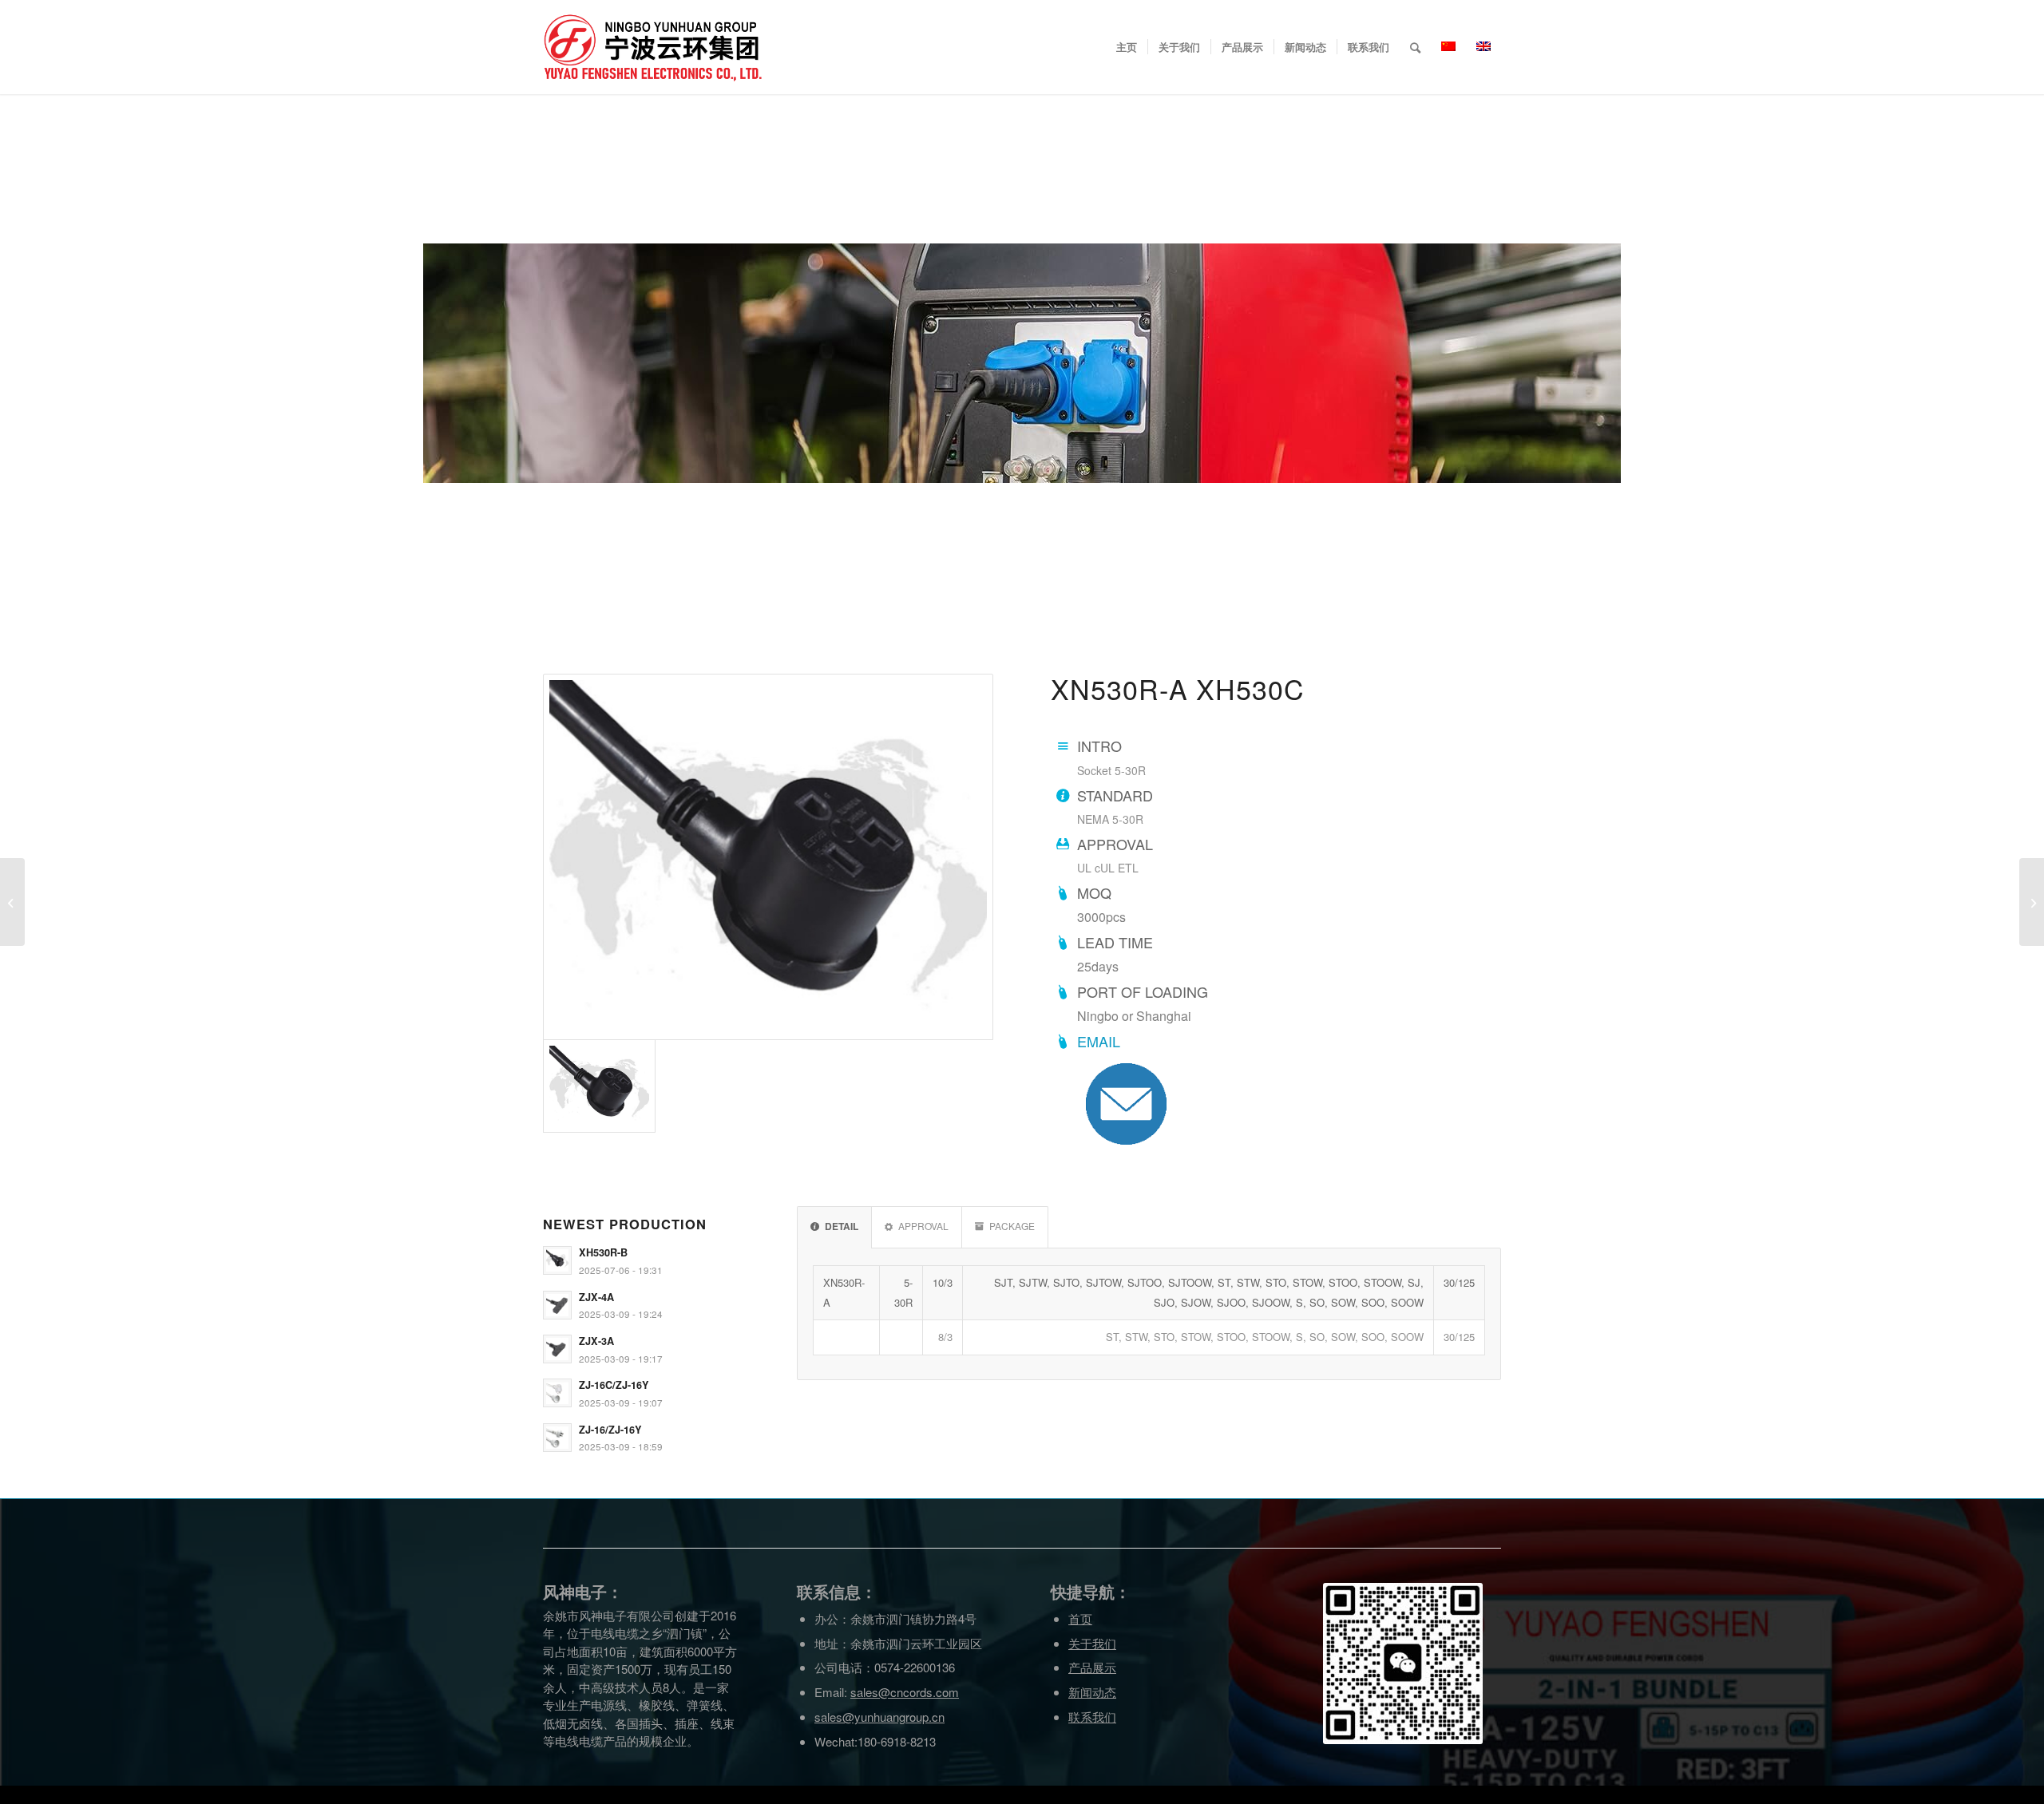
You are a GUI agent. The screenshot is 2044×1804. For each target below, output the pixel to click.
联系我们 (1092, 1717)
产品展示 (1092, 1667)
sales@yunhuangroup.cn (879, 1717)
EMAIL (1099, 1041)
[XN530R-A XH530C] (768, 857)
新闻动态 (1092, 1692)
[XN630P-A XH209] (12, 902)
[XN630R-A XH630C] (2032, 902)
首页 (1080, 1618)
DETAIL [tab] (842, 1226)
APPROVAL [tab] (923, 1226)
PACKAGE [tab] (1012, 1226)
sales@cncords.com (905, 1692)
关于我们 (1092, 1643)
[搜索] (1415, 47)
